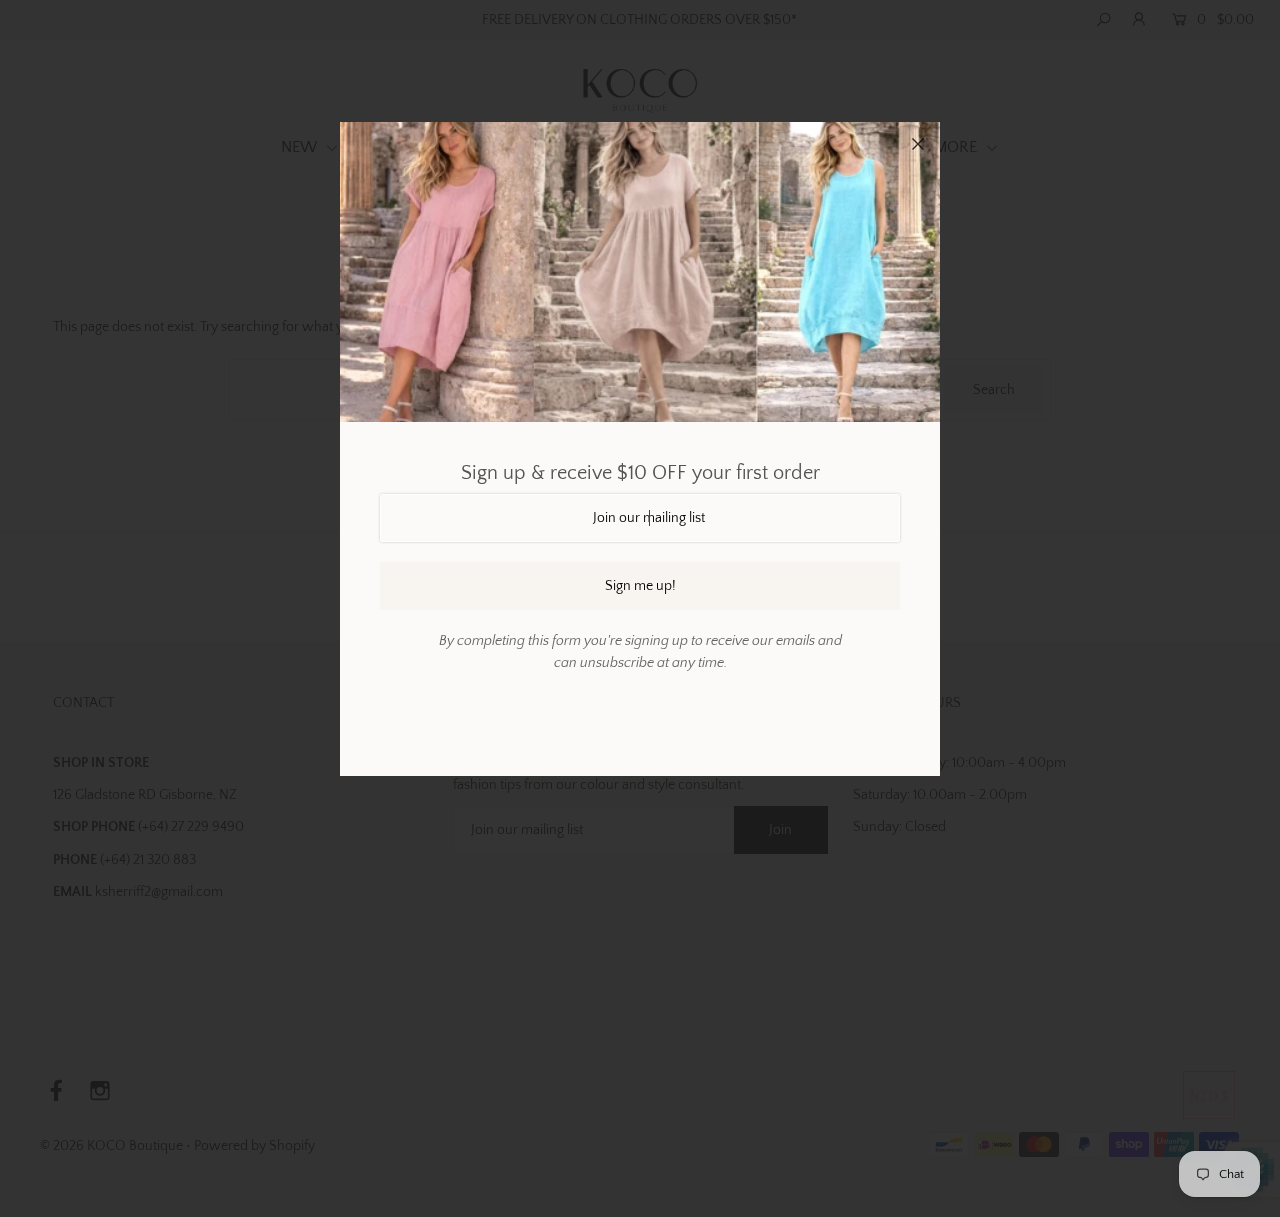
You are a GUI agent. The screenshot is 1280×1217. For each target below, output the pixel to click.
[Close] (918, 144)
